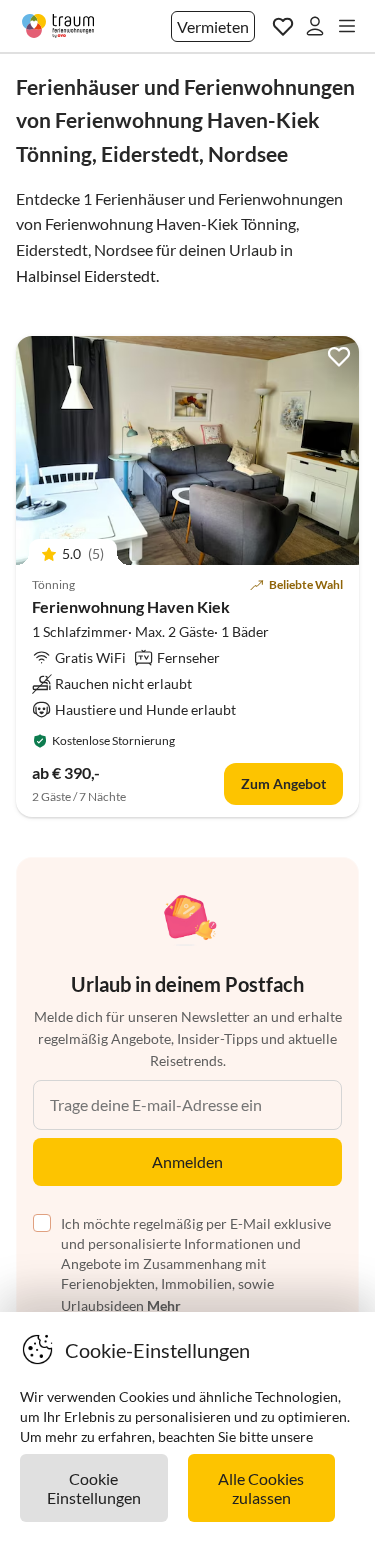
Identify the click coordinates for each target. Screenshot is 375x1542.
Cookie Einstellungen (94, 1488)
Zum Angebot (283, 783)
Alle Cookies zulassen (261, 1488)
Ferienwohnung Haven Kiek (131, 606)
